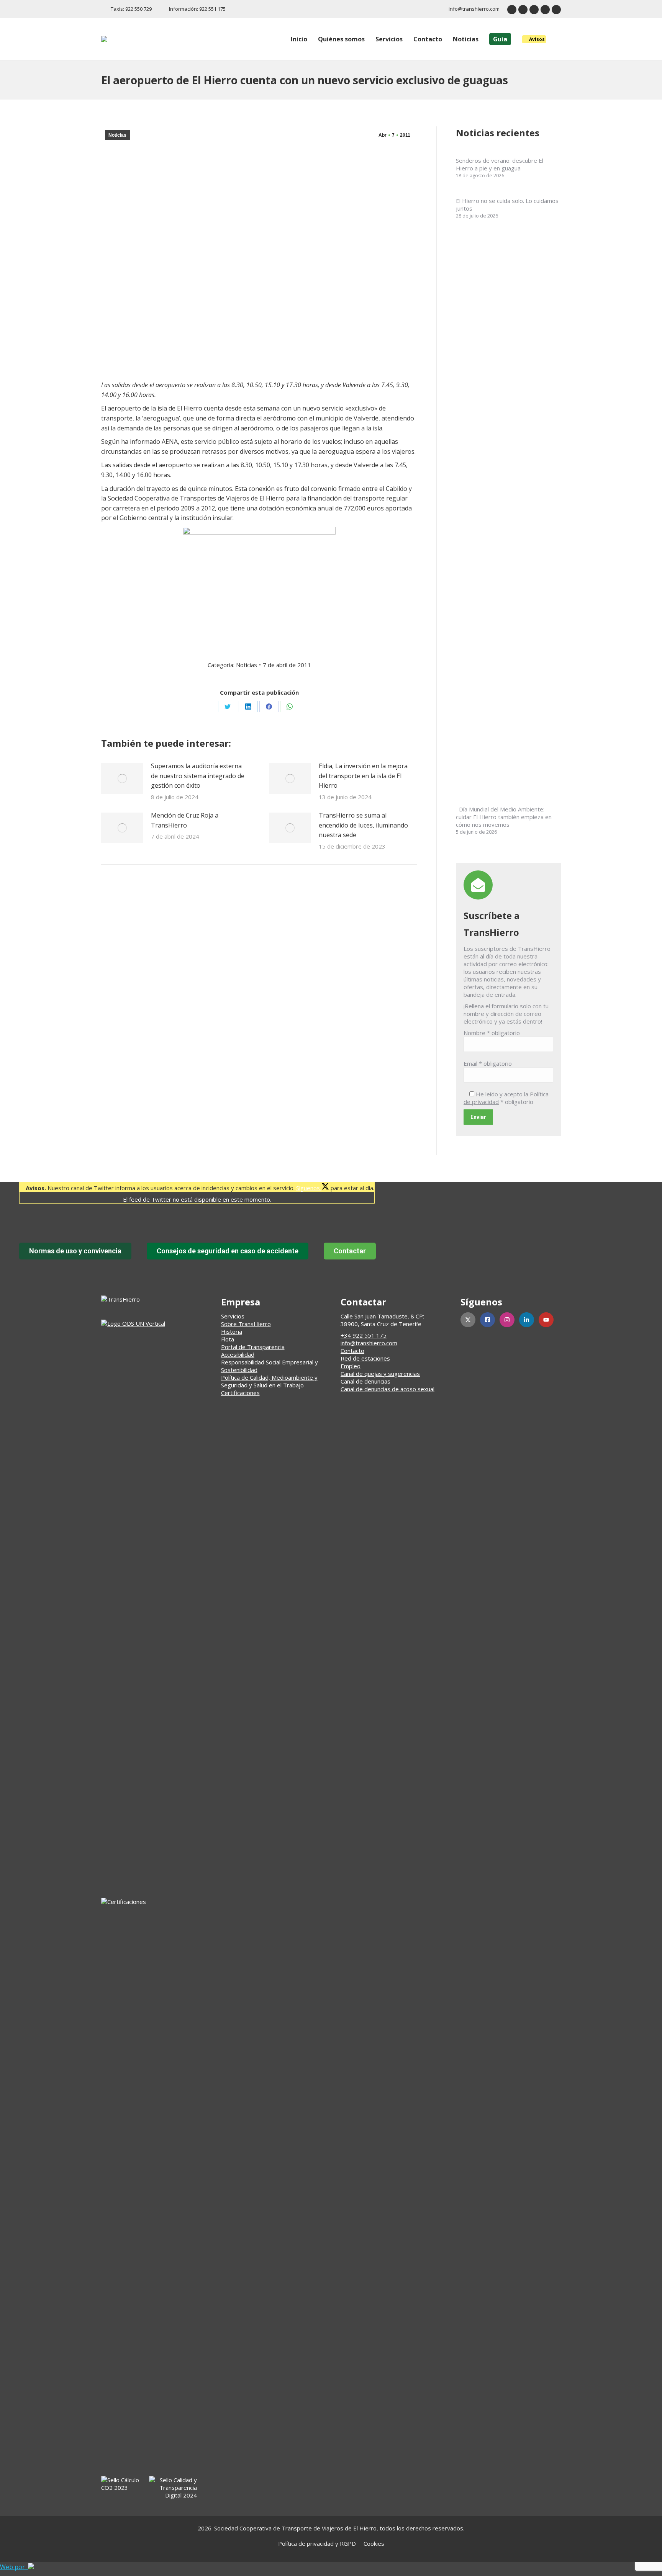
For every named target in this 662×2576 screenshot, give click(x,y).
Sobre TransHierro (246, 1324)
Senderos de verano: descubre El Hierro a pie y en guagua (500, 164)
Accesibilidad (238, 1354)
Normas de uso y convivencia (75, 1251)
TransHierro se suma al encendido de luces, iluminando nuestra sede (363, 825)
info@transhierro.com (474, 9)
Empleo (351, 1366)
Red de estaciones (365, 1358)
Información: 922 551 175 (197, 9)
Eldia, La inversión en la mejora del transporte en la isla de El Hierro (363, 776)
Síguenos (309, 1188)
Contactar (350, 1251)
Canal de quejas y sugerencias (380, 1374)
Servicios (233, 1316)
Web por (14, 2567)
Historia (232, 1331)
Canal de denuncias (365, 1381)
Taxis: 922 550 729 (131, 9)
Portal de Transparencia (253, 1347)
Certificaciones (240, 1393)
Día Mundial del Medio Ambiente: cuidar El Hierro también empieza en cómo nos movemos (504, 817)
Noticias (117, 135)
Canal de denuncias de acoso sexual (388, 1389)
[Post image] (122, 779)
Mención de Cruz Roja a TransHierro (185, 820)
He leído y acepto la (506, 1098)
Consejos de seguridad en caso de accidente (228, 1251)
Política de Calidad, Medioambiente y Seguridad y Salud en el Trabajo (269, 1381)
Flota (228, 1339)
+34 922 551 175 (364, 1335)
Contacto (352, 1351)
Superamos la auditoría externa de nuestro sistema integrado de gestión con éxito (198, 776)
